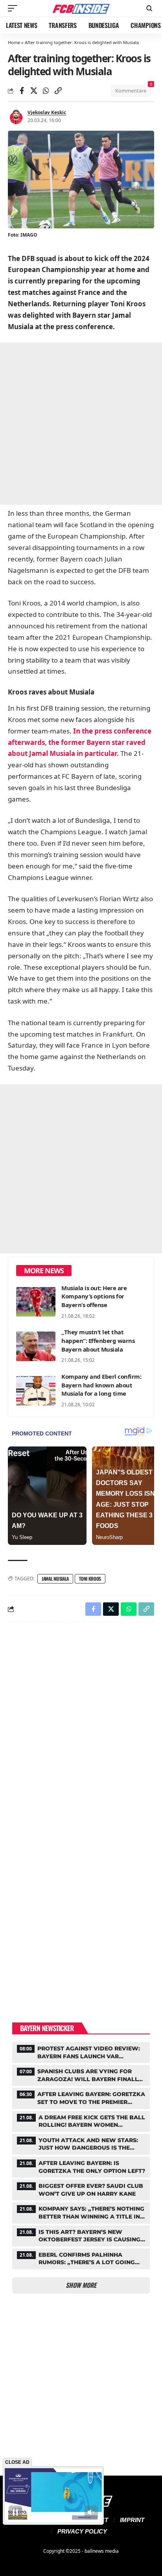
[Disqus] (81, 1731)
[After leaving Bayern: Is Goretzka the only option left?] (81, 2166)
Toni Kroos (90, 1579)
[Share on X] (34, 91)
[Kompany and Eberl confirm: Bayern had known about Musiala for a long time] (36, 1391)
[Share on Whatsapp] (46, 91)
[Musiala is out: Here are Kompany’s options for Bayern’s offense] (36, 1302)
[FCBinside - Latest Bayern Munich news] (81, 8)
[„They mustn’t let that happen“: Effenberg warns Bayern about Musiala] (36, 1346)
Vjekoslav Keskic (47, 112)
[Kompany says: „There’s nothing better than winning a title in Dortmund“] (81, 2212)
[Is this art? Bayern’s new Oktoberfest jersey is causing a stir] (81, 2235)
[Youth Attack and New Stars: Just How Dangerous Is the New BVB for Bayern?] (81, 2143)
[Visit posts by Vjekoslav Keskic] (16, 117)
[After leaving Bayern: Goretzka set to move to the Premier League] (81, 2097)
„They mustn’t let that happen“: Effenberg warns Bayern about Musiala (98, 1341)
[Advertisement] (81, 424)
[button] (15, 8)
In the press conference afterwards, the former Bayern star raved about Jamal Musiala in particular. (80, 742)
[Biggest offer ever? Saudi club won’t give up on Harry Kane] (81, 2189)
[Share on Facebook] (22, 91)
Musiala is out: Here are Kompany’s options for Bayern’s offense (94, 1296)
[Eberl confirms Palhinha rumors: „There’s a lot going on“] (81, 2258)
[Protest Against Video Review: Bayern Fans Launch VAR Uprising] (81, 2052)
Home (14, 42)
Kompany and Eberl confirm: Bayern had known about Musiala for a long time (101, 1385)
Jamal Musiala (55, 1579)
